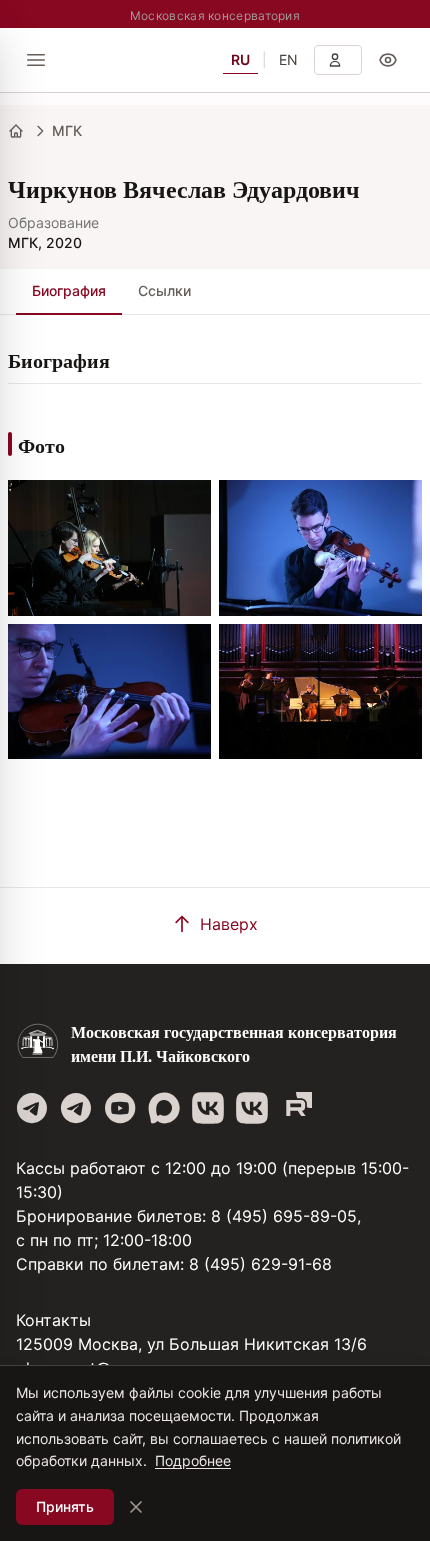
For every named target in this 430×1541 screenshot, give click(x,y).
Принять (65, 1506)
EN (288, 59)
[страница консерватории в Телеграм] (32, 1108)
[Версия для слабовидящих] (388, 60)
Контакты (53, 1320)
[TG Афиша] (76, 1108)
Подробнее (193, 1460)
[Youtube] (120, 1108)
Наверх (229, 924)
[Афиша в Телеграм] (296, 1108)
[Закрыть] (136, 1507)
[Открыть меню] (36, 60)
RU (240, 59)
